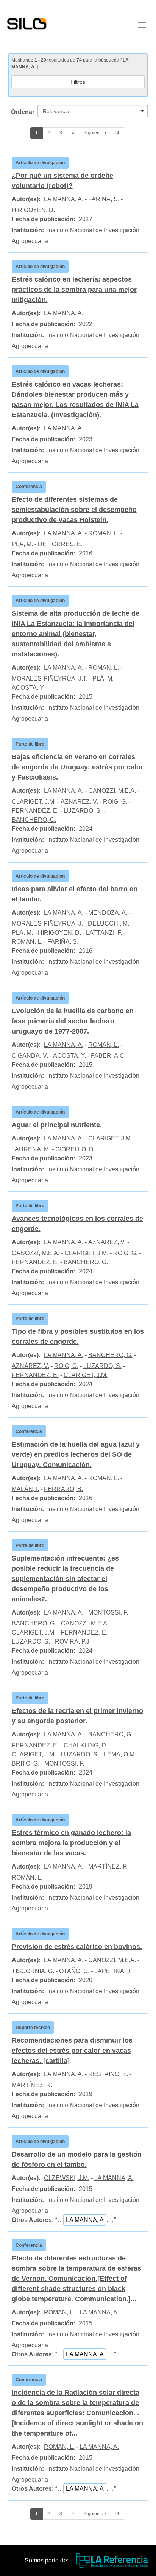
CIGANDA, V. (30, 1056)
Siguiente (94, 133)
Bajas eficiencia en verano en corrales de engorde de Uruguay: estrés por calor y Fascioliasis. (77, 767)
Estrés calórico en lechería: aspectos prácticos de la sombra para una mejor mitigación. (74, 290)
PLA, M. (22, 544)
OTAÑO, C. (74, 1971)
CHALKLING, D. (86, 1745)
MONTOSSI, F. (108, 1612)
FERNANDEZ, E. (35, 811)
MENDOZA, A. (108, 913)
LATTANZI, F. (104, 933)
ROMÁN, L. (27, 1877)
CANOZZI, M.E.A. (112, 791)
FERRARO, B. (63, 1489)
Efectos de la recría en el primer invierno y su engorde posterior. (77, 1716)
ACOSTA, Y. (28, 688)
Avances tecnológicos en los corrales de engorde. (77, 1224)
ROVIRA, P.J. (73, 1642)
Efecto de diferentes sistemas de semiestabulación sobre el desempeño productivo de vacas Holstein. (74, 510)
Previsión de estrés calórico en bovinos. (77, 1947)
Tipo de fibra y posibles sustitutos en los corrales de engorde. (78, 1337)
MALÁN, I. (25, 1489)
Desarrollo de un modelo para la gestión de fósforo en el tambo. (77, 2159)
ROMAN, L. (104, 533)
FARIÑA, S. (104, 199)
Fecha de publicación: (44, 219)
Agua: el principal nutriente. (57, 1125)
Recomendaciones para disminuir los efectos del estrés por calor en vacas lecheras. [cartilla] (72, 2051)
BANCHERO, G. (34, 820)
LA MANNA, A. (64, 199)
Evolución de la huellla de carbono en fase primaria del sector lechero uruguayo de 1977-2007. (73, 1021)
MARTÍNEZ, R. (108, 1867)
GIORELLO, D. (75, 1149)
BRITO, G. (26, 1763)
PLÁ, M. (103, 679)
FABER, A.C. (108, 1056)
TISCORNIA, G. (33, 1971)
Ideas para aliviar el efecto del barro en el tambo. (75, 894)
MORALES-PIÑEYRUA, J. (47, 924)
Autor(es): (26, 199)
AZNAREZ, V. (79, 802)
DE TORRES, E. (60, 544)
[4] (118, 133)
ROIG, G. (115, 802)
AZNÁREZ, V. (107, 1242)
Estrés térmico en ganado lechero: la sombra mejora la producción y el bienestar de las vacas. (71, 1843)
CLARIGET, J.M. (34, 802)
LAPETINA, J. (113, 1971)
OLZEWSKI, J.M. (67, 2178)
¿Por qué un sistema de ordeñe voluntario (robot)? (62, 181)
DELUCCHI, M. (108, 924)
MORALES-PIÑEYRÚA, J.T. (50, 679)
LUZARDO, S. (83, 811)
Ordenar (23, 112)
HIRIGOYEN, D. (33, 210)
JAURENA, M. (31, 1149)
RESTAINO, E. (108, 2074)
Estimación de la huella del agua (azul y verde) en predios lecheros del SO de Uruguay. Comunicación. (76, 1454)
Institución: (28, 230)
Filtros (78, 82)
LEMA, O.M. (120, 1754)
